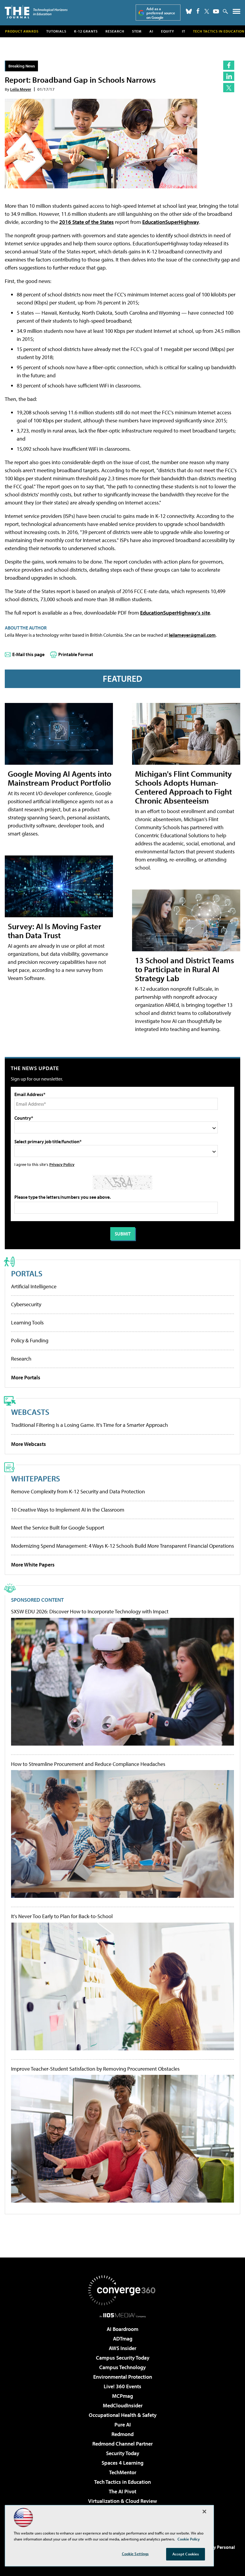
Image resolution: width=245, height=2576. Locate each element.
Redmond (122, 2434)
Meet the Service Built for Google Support (58, 1528)
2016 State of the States (86, 222)
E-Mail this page (28, 654)
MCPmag (122, 2396)
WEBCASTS (30, 1412)
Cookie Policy (189, 2539)
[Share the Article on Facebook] (229, 65)
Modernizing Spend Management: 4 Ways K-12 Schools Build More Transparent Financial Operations (122, 1546)
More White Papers (33, 1565)
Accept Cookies (186, 2554)
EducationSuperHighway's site (175, 613)
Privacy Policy (62, 1164)
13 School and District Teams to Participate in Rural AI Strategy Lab (184, 969)
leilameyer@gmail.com (192, 635)
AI (151, 31)
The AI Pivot (122, 2491)
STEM (137, 31)
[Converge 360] (122, 2290)
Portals (27, 1273)
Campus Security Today (123, 2358)
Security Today (123, 2453)
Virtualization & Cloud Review (122, 2501)
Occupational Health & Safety (123, 2415)
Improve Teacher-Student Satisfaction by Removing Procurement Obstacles (95, 2069)
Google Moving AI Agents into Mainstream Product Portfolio (60, 778)
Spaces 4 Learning (122, 2463)
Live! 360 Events (122, 2386)
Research (115, 31)
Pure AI (123, 2425)
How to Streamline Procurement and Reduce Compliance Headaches (88, 1764)
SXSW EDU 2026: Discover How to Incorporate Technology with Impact (90, 1612)
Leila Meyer (21, 89)
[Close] (204, 2512)
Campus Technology (122, 2367)
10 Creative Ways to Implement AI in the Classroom (68, 1510)
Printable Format (76, 654)
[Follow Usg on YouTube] (216, 11)
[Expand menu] (236, 13)
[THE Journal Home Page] (36, 12)
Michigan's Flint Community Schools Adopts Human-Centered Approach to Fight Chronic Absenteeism (183, 787)
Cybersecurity (26, 1304)
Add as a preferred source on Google (161, 13)
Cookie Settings (135, 2554)
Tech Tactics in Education (122, 2482)
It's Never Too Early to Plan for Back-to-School (62, 1916)
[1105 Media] (123, 2315)
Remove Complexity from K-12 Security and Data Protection (78, 1491)
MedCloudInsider (123, 2405)
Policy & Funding (30, 1340)
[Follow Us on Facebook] (198, 11)
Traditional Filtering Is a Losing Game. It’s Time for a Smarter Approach (89, 1425)
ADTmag (123, 2339)
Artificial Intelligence (34, 1286)
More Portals (26, 1377)
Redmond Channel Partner (122, 2444)
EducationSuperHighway (171, 222)
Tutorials (56, 31)
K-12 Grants (86, 31)
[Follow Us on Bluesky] (189, 11)
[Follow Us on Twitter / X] (207, 11)
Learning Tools (27, 1322)
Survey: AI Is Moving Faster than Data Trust (55, 931)
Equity (168, 31)
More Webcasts (29, 1444)
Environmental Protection (123, 2377)
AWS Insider (122, 2348)
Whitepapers (36, 1478)
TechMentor (123, 2472)
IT (184, 31)
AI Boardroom (122, 2329)
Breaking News (22, 66)
